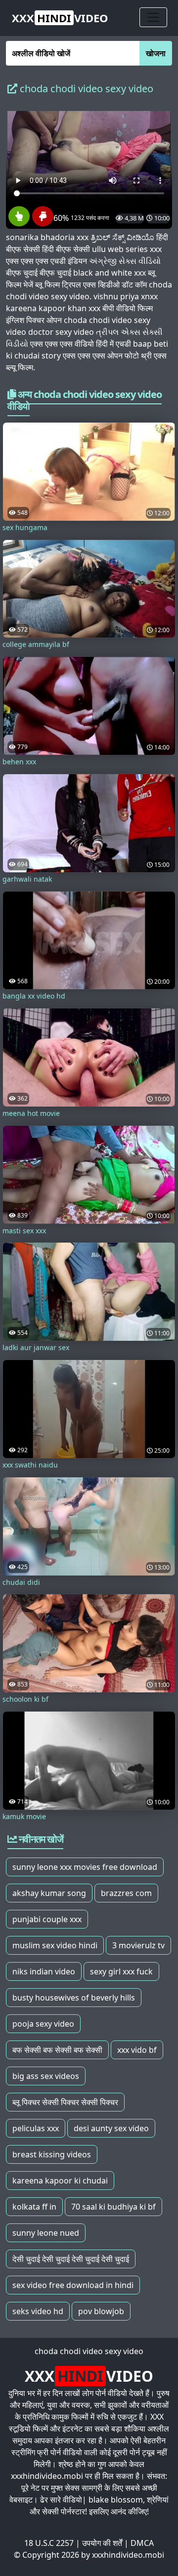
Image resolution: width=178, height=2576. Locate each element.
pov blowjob (101, 2311)
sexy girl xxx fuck (121, 1971)
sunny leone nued (46, 2233)
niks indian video (44, 1971)
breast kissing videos (52, 2154)
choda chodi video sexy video (89, 2351)
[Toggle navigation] (153, 17)
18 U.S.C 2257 (49, 2543)
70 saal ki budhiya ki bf (113, 2207)
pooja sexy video (43, 2024)
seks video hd (38, 2311)
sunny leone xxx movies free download (85, 1867)
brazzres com (126, 1893)
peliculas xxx (36, 2128)
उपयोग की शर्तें (102, 2543)
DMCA (142, 2543)
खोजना (156, 53)
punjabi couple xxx (47, 1919)
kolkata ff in (34, 2207)
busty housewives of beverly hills (74, 1998)
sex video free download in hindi (73, 2285)
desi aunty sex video (111, 2128)
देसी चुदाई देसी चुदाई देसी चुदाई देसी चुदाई (71, 2259)
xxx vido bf (137, 2050)
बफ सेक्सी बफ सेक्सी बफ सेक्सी (57, 2050)
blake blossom (116, 2500)
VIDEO (60, 18)
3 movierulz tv (138, 1945)
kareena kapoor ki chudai (60, 2181)
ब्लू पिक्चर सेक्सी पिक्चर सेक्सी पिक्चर (65, 2102)
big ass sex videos (46, 2076)
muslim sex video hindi (55, 1945)
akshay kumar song (49, 1893)
